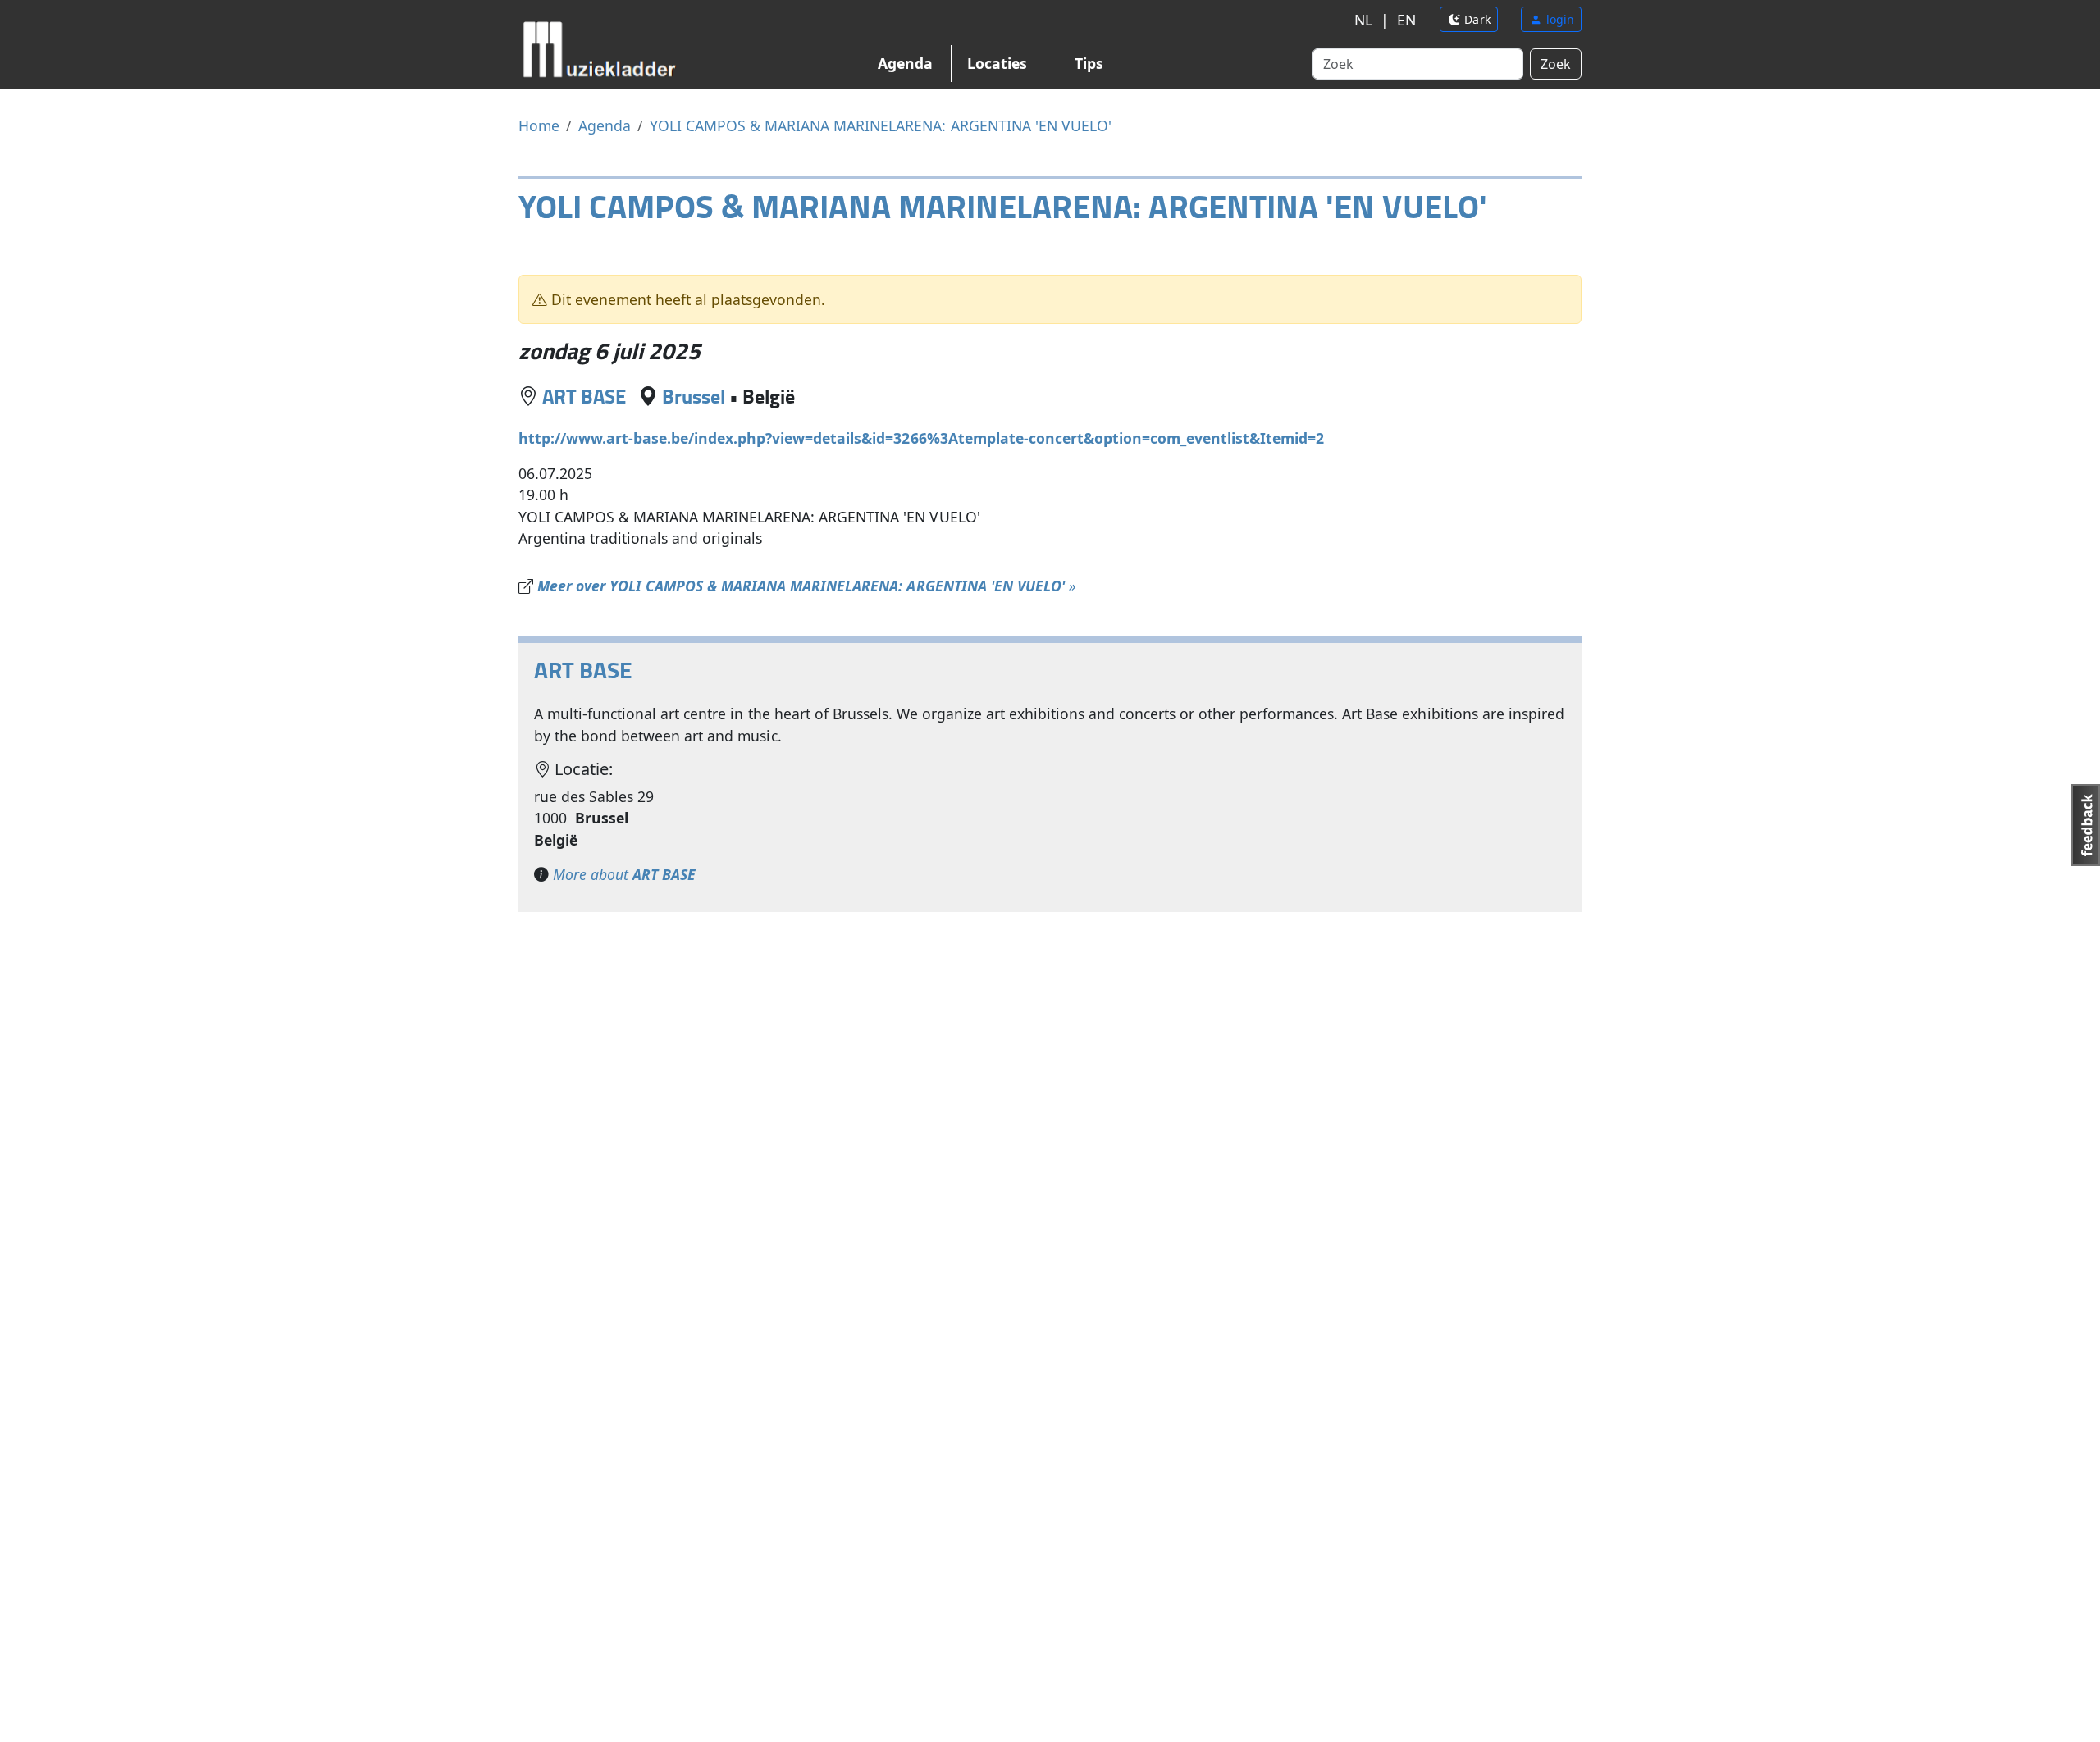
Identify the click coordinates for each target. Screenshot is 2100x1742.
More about (624, 874)
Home (539, 125)
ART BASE (584, 396)
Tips (1089, 63)
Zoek (1556, 64)
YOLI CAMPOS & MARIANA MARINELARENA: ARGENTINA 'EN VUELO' (881, 125)
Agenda (905, 63)
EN (1406, 20)
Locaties (997, 63)
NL (1363, 20)
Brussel (694, 396)
